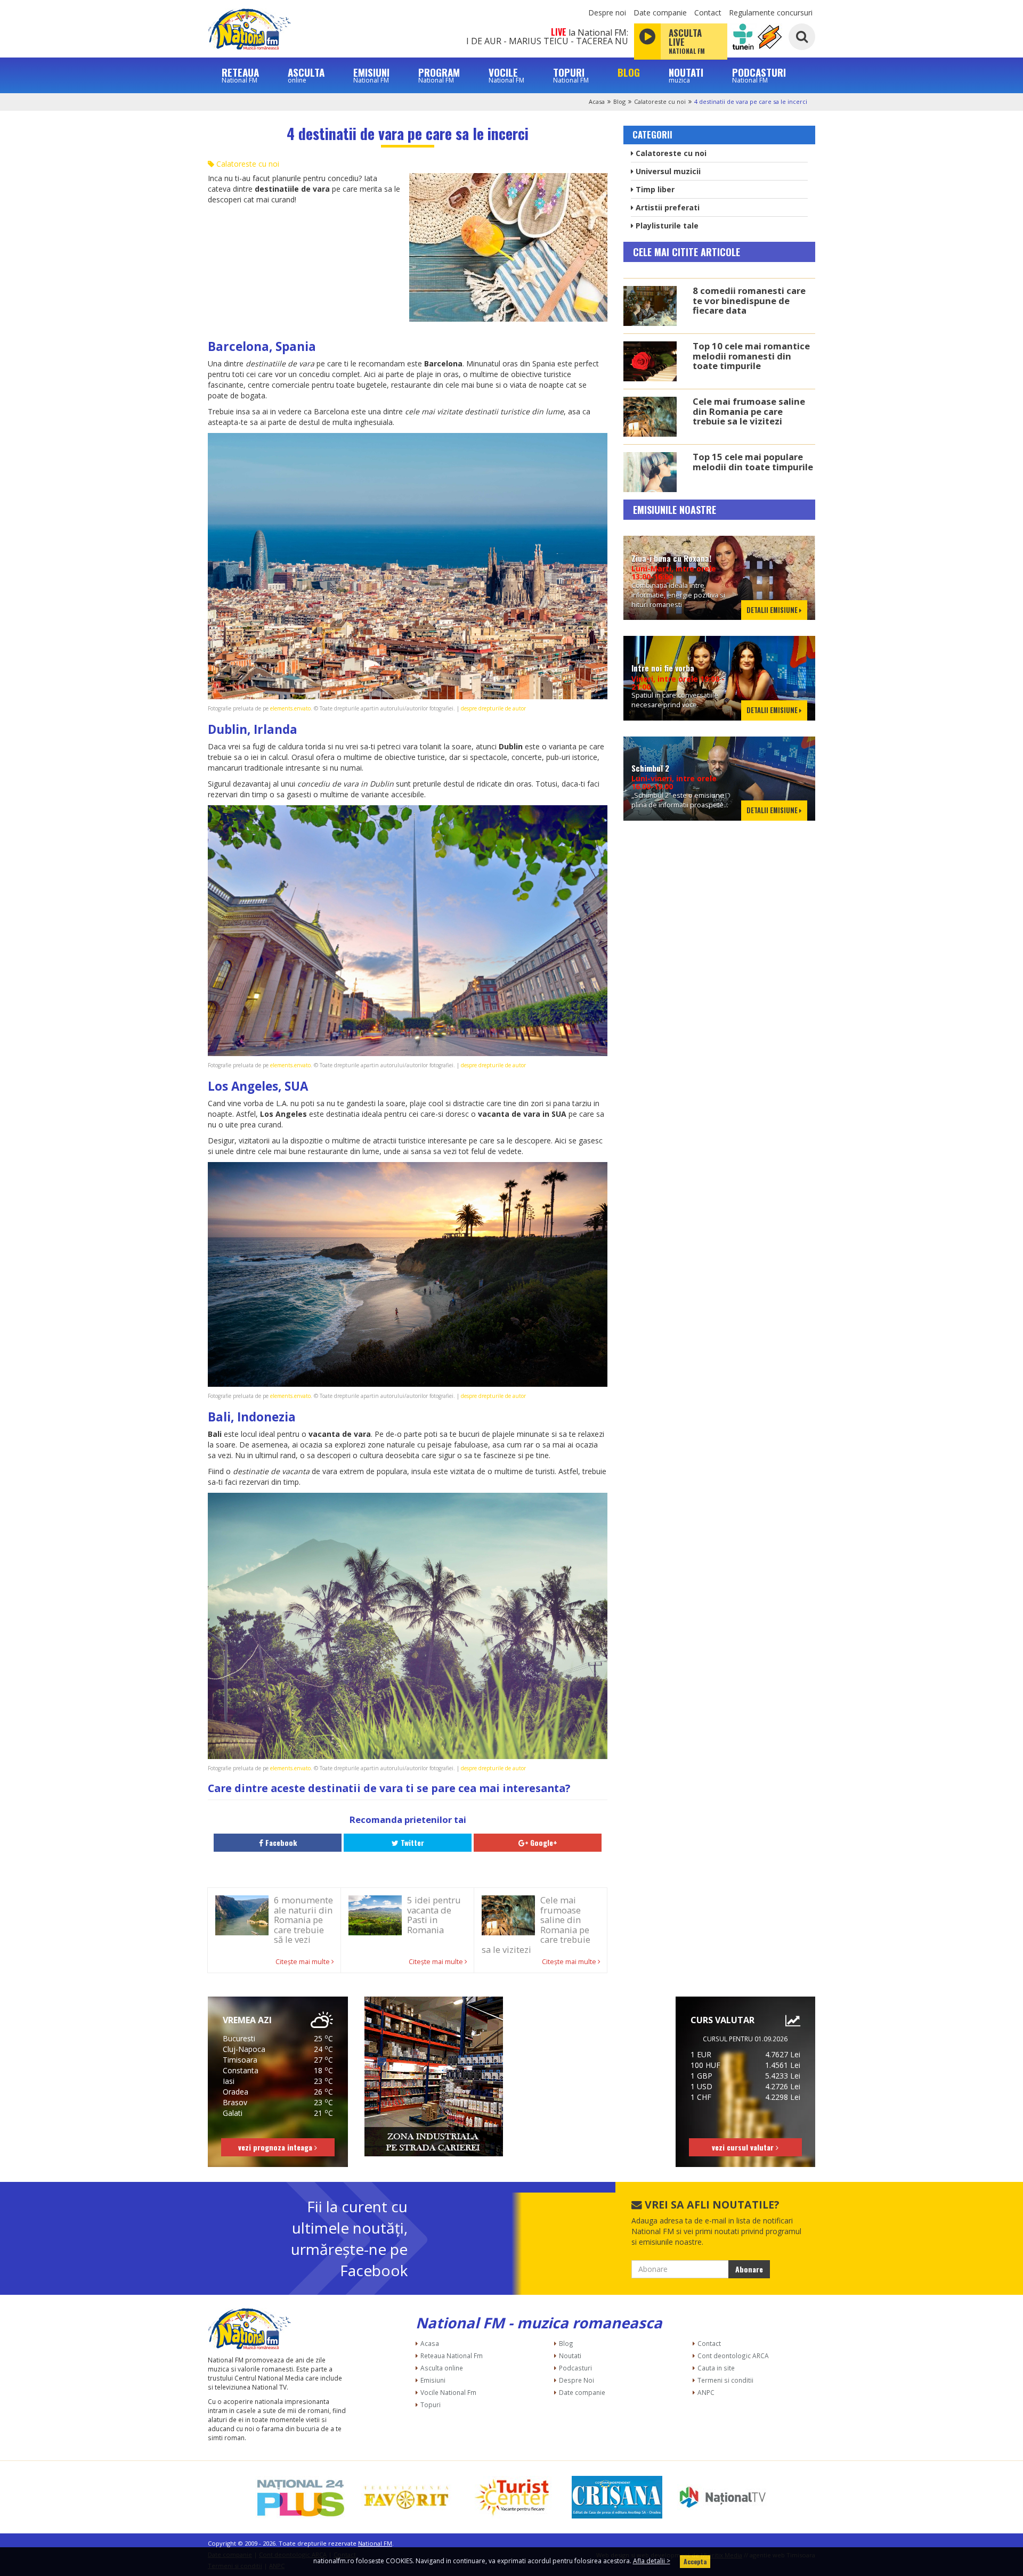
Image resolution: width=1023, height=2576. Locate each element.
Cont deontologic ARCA (733, 2356)
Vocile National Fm (448, 2392)
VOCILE (506, 75)
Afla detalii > (652, 2561)
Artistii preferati (667, 207)
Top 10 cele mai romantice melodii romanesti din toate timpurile (751, 356)
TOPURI (571, 75)
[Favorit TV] (406, 2497)
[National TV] (722, 2497)
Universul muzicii (667, 171)
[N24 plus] (301, 2497)
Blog (619, 101)
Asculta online (442, 2368)
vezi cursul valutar (744, 2147)
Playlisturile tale (666, 226)
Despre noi (607, 13)
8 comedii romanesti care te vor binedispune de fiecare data (749, 300)
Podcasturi (575, 2368)
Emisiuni (433, 2380)
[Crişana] (617, 2497)
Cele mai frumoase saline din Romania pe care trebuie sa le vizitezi (749, 411)
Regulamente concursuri (771, 13)
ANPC (706, 2392)
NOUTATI (686, 75)
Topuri (431, 2405)
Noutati (570, 2356)
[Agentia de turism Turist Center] (511, 2497)
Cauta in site (716, 2368)
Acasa (597, 101)
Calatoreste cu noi (660, 101)
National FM (375, 2543)
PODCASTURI (759, 75)
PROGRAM (439, 75)
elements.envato (290, 708)
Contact (708, 13)
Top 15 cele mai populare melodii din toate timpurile (753, 461)
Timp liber (654, 189)
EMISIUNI (371, 75)
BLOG (629, 72)
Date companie (660, 13)
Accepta (695, 2561)
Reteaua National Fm (452, 2356)
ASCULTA (306, 75)
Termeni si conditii (725, 2380)
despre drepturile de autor (493, 708)
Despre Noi (577, 2380)
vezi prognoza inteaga (276, 2147)
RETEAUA (240, 75)
